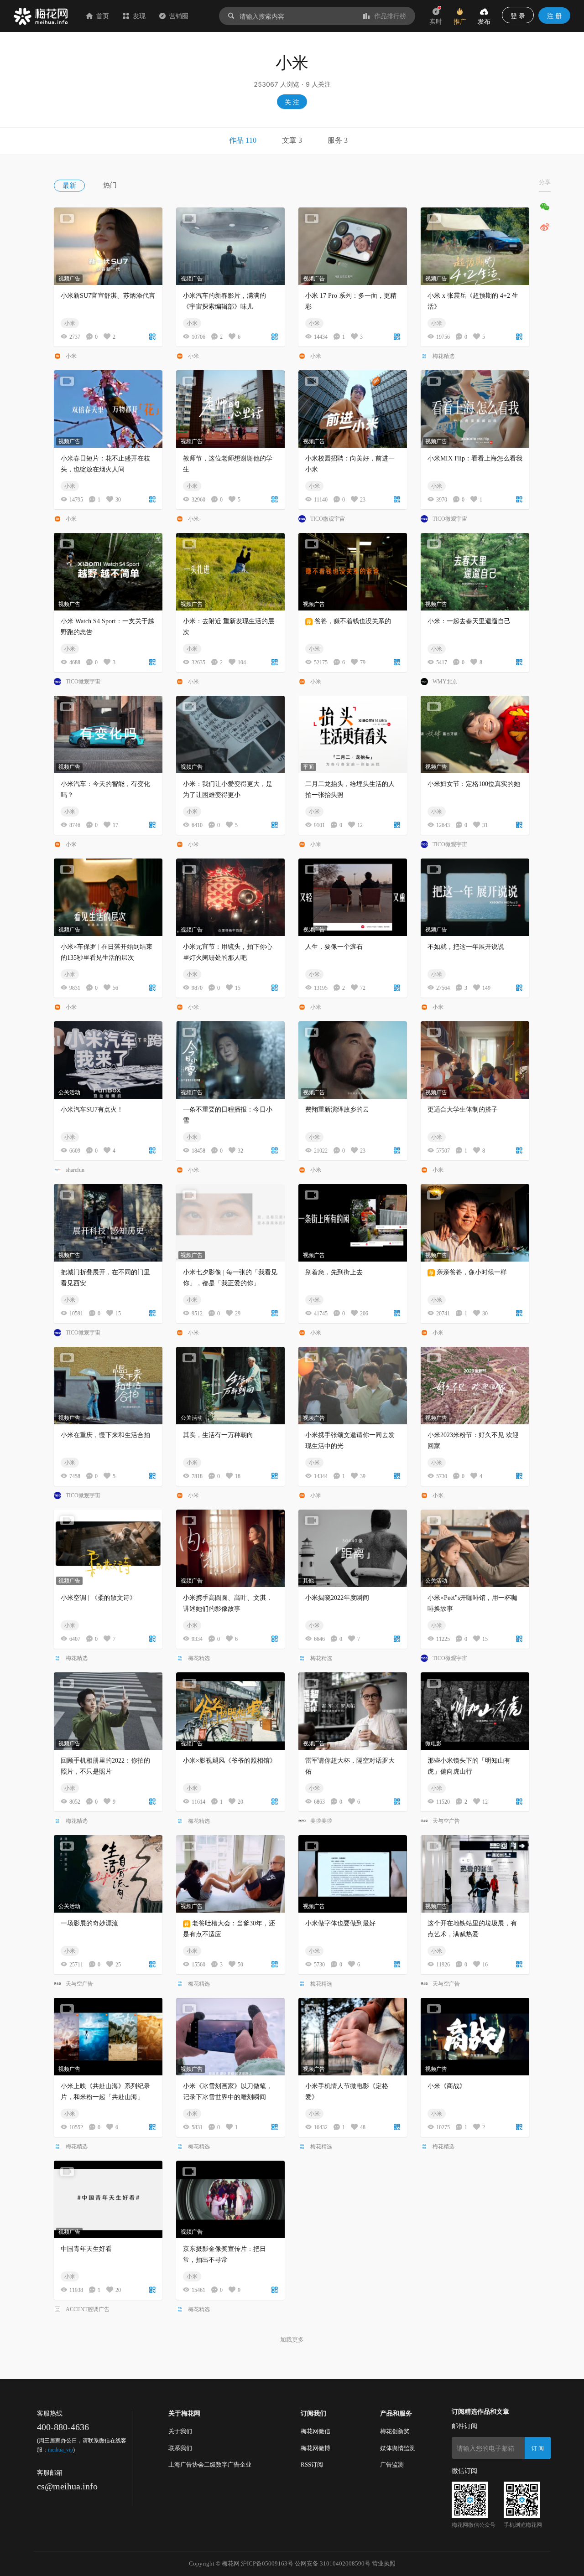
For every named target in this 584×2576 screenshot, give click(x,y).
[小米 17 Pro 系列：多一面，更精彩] (353, 246)
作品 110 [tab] (243, 140)
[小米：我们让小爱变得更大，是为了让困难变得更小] (230, 735)
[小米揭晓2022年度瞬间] (353, 1548)
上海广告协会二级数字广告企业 (210, 2465)
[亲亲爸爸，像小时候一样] (475, 1223)
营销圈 (179, 16)
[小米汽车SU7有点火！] (108, 1060)
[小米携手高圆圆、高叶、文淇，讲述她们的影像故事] (230, 1548)
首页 (103, 16)
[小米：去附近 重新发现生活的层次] (230, 572)
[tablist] (292, 141)
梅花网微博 (315, 2448)
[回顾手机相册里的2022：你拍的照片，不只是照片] (108, 1711)
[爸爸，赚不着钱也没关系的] (353, 572)
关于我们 (180, 2431)
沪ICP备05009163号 (267, 2563)
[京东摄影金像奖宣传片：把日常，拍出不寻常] (230, 2199)
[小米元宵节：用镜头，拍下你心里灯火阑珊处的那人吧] (230, 897)
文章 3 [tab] (292, 140)
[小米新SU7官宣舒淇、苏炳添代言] (108, 246)
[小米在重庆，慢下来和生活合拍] (108, 1386)
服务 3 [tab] (338, 140)
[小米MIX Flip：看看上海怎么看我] (475, 409)
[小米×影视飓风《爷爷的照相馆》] (230, 1711)
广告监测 (392, 2465)
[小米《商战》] (475, 2037)
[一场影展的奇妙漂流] (108, 1874)
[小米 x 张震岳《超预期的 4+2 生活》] (475, 246)
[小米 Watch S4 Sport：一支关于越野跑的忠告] (108, 572)
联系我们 (180, 2448)
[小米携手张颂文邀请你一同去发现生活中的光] (353, 1386)
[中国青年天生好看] (108, 2199)
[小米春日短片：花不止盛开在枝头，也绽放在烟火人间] (108, 409)
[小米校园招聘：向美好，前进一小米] (353, 409)
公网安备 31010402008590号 (333, 2563)
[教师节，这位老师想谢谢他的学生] (230, 409)
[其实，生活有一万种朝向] (230, 1386)
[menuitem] (78, 185)
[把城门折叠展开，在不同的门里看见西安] (108, 1223)
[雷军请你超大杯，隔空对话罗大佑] (353, 1711)
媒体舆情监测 (398, 2448)
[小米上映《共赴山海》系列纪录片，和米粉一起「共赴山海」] (108, 2037)
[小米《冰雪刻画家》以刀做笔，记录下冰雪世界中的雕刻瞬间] (230, 2037)
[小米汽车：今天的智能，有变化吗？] (108, 735)
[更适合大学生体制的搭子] (475, 1060)
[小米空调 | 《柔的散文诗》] (108, 1548)
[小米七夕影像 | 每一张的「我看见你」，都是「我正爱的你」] (230, 1223)
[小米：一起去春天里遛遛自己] (475, 572)
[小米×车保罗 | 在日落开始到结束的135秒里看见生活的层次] (108, 897)
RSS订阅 (312, 2465)
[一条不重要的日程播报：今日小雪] (230, 1060)
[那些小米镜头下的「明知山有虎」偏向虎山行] (475, 1711)
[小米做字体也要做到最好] (353, 1874)
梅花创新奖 (395, 2431)
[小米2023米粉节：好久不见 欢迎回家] (475, 1386)
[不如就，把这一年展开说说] (475, 897)
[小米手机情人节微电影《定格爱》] (353, 2037)
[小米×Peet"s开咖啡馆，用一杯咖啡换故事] (475, 1548)
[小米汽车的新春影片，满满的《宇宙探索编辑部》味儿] (230, 246)
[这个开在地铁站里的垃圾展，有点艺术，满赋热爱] (475, 1874)
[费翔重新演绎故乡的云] (353, 1060)
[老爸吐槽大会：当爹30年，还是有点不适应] (230, 1874)
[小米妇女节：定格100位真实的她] (475, 735)
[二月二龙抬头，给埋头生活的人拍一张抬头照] (353, 735)
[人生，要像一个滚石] (353, 897)
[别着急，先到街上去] (353, 1223)
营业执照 (384, 2563)
